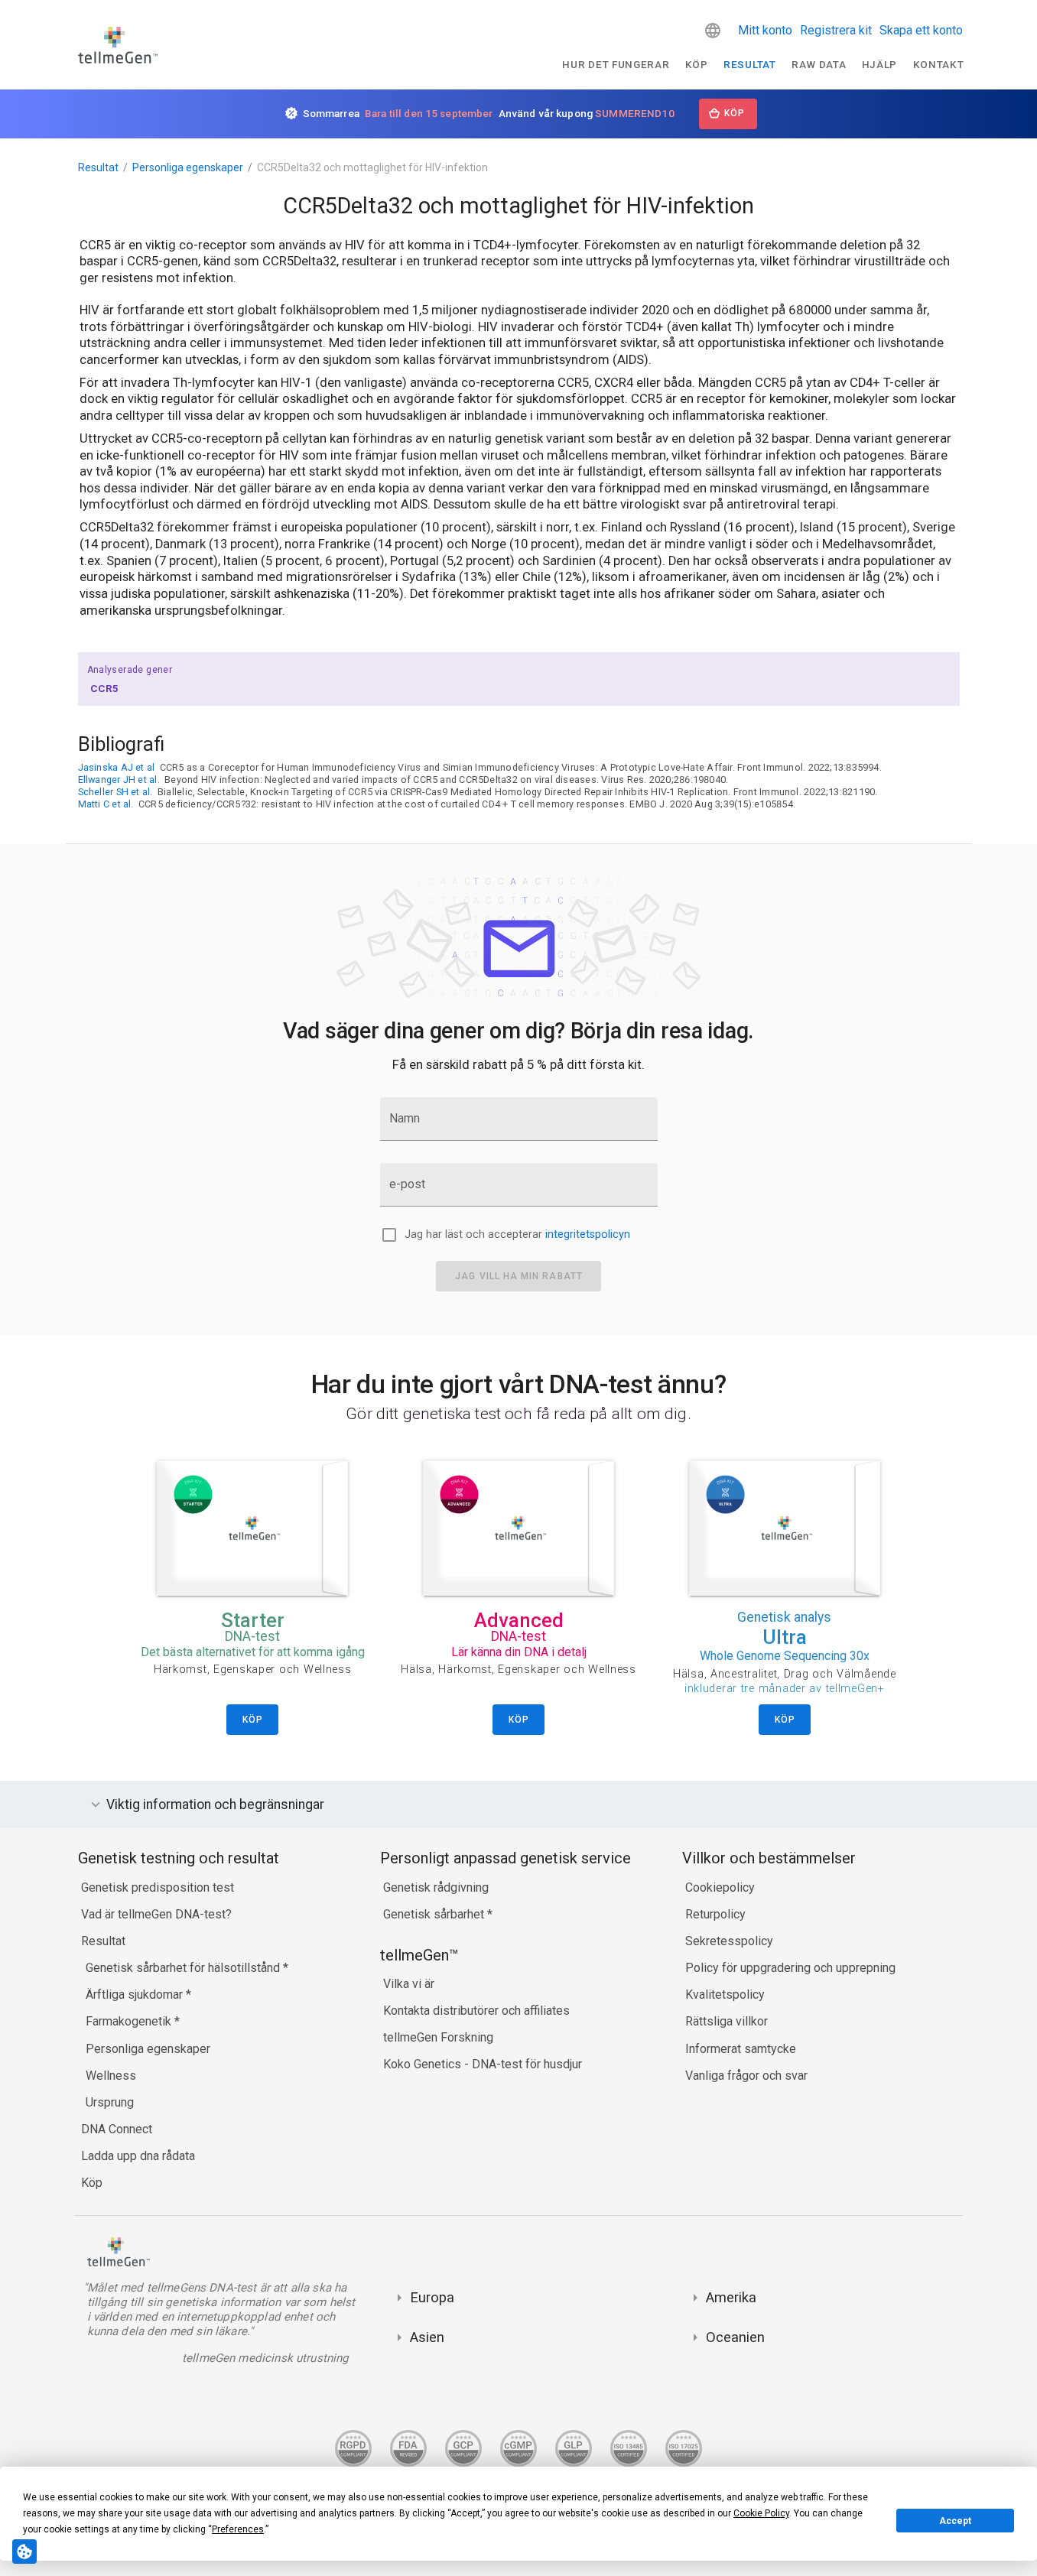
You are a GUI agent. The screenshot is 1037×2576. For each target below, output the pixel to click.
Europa (432, 2297)
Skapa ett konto (921, 30)
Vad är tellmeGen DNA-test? (156, 1914)
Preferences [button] (238, 2529)
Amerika (731, 2297)
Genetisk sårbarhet (435, 1914)
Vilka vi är (409, 1984)
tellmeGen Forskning (438, 2037)
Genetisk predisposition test (158, 1887)
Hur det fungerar (616, 64)
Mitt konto (765, 30)
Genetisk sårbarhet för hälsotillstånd (184, 1968)
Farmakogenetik (130, 2021)
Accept (955, 2521)
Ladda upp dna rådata (138, 2156)
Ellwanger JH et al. (119, 780)
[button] (713, 31)
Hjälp (879, 64)
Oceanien (735, 2337)
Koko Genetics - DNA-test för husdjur (483, 2064)
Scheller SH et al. (115, 792)
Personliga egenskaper (188, 167)
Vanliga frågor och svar (746, 2076)
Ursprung (110, 2102)
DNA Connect (117, 2129)
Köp (697, 64)
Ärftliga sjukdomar (136, 1995)
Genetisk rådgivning (436, 1887)
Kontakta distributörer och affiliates (476, 2011)
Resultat (749, 64)
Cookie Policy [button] (761, 2513)
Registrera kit (836, 30)
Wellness (111, 2076)
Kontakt (939, 64)
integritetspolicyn (588, 1234)
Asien (427, 2337)
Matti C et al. (106, 804)
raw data (819, 64)
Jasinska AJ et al (117, 767)
